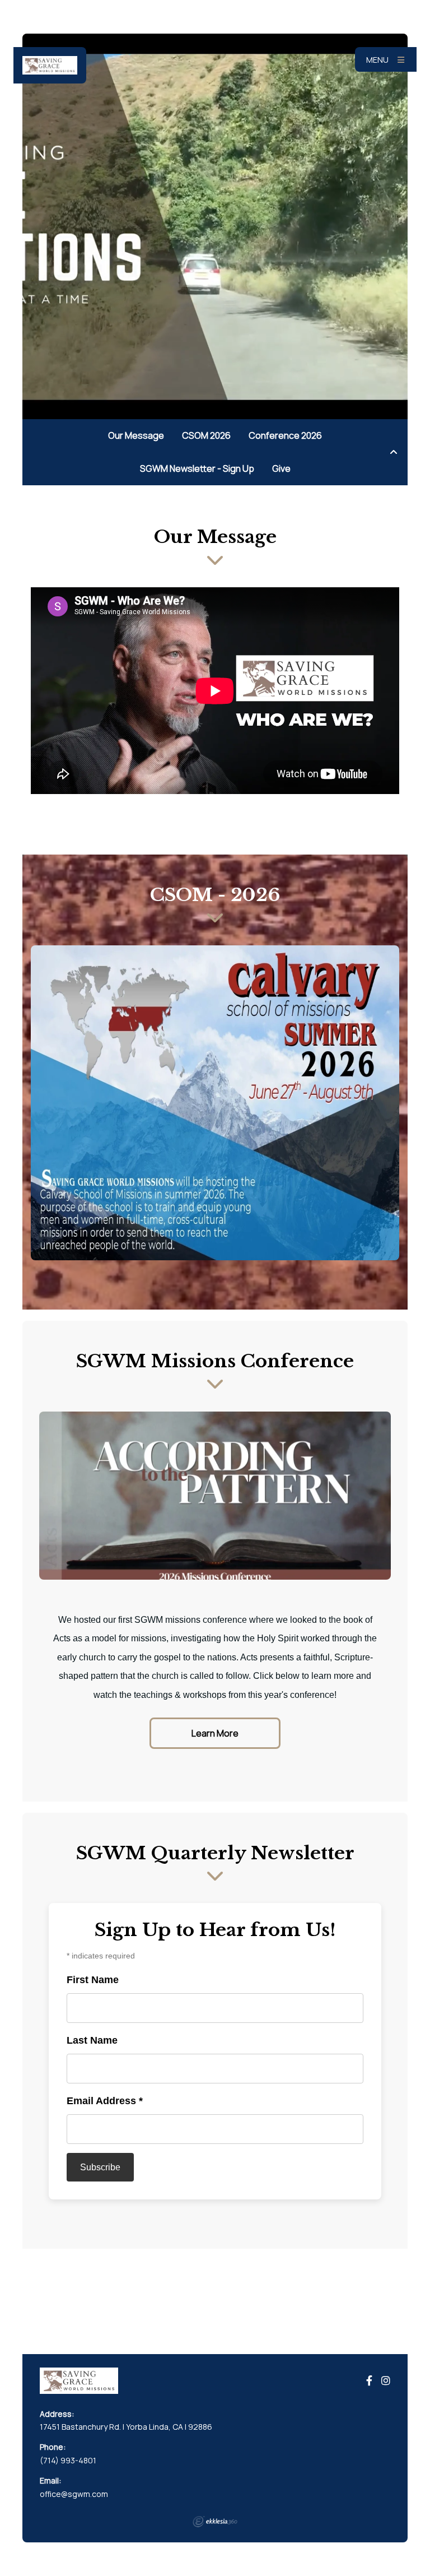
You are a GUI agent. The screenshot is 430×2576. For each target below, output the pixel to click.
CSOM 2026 (206, 435)
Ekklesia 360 (215, 2522)
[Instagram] (386, 2381)
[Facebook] (369, 2381)
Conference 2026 (285, 435)
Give (281, 468)
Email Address (105, 2101)
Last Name (92, 2040)
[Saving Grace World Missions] (50, 65)
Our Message (136, 435)
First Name (93, 1980)
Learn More (215, 1733)
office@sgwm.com (74, 2494)
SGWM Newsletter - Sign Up (197, 468)
